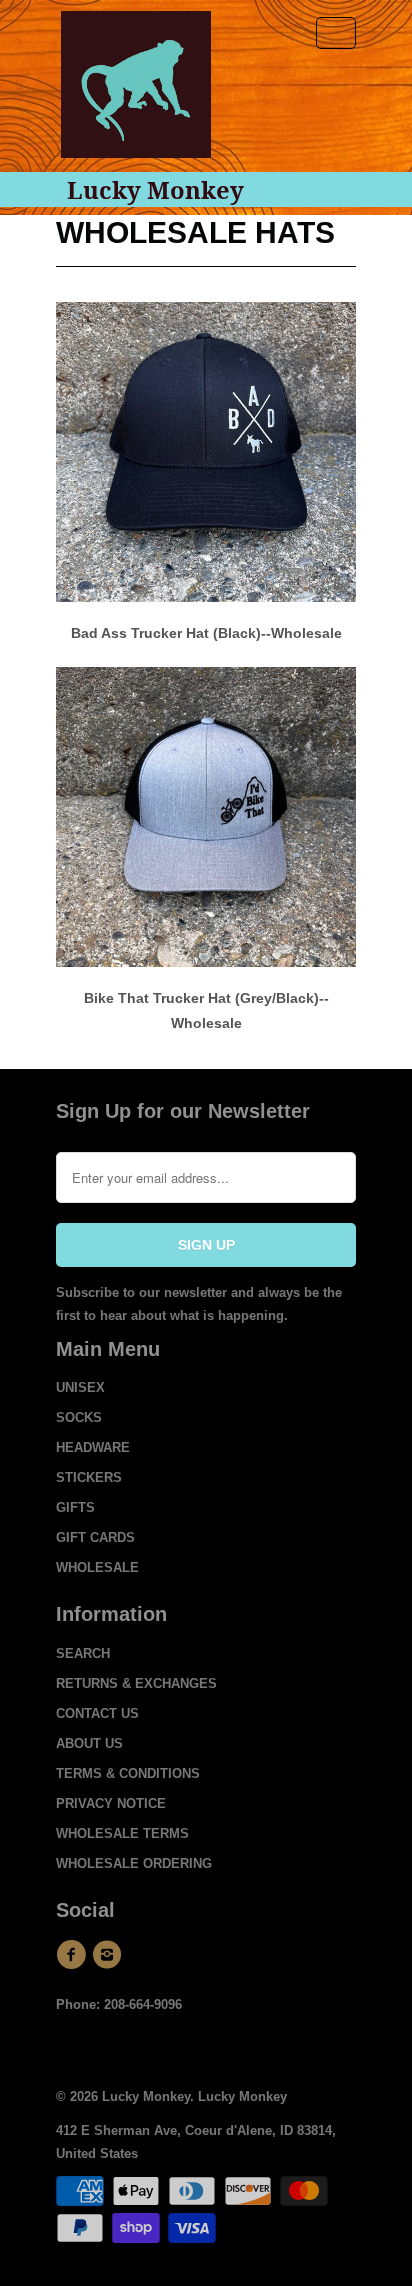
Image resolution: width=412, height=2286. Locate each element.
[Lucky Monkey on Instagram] (110, 1955)
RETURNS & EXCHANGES (136, 1683)
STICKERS (89, 1477)
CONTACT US (97, 1713)
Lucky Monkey (155, 190)
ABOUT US (89, 1743)
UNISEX (80, 1387)
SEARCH (83, 1653)
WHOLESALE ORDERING (134, 1863)
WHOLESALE (97, 1567)
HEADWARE (93, 1447)
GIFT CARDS (95, 1537)
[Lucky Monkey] (136, 91)
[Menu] (336, 33)
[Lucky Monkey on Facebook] (74, 1955)
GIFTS (75, 1507)
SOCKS (79, 1417)
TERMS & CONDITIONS (128, 1773)
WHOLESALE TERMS (122, 1833)
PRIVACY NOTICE (111, 1803)
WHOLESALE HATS (195, 232)
